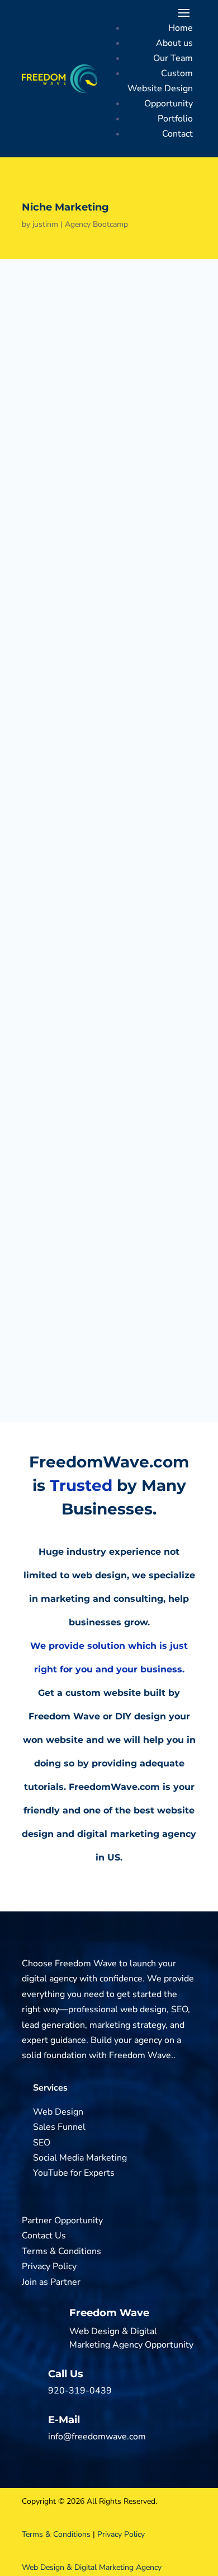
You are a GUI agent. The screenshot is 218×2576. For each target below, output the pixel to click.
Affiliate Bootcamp (100, 906)
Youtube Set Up (136, 1288)
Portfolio (175, 119)
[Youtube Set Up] (53, 1326)
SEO (42, 2143)
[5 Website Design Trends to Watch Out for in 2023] (53, 1126)
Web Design (58, 2112)
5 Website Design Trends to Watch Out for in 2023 (154, 1102)
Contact (177, 134)
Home (181, 28)
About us (174, 43)
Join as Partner (51, 2282)
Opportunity (169, 104)
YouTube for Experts (74, 2173)
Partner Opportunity (62, 2220)
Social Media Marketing (80, 2158)
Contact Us (44, 2236)
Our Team (173, 58)
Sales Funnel (59, 2127)
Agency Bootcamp (96, 224)
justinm (45, 224)
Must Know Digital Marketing (128, 953)
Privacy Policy (49, 2266)
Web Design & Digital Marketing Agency (92, 2567)
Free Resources (91, 1001)
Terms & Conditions (61, 2251)
